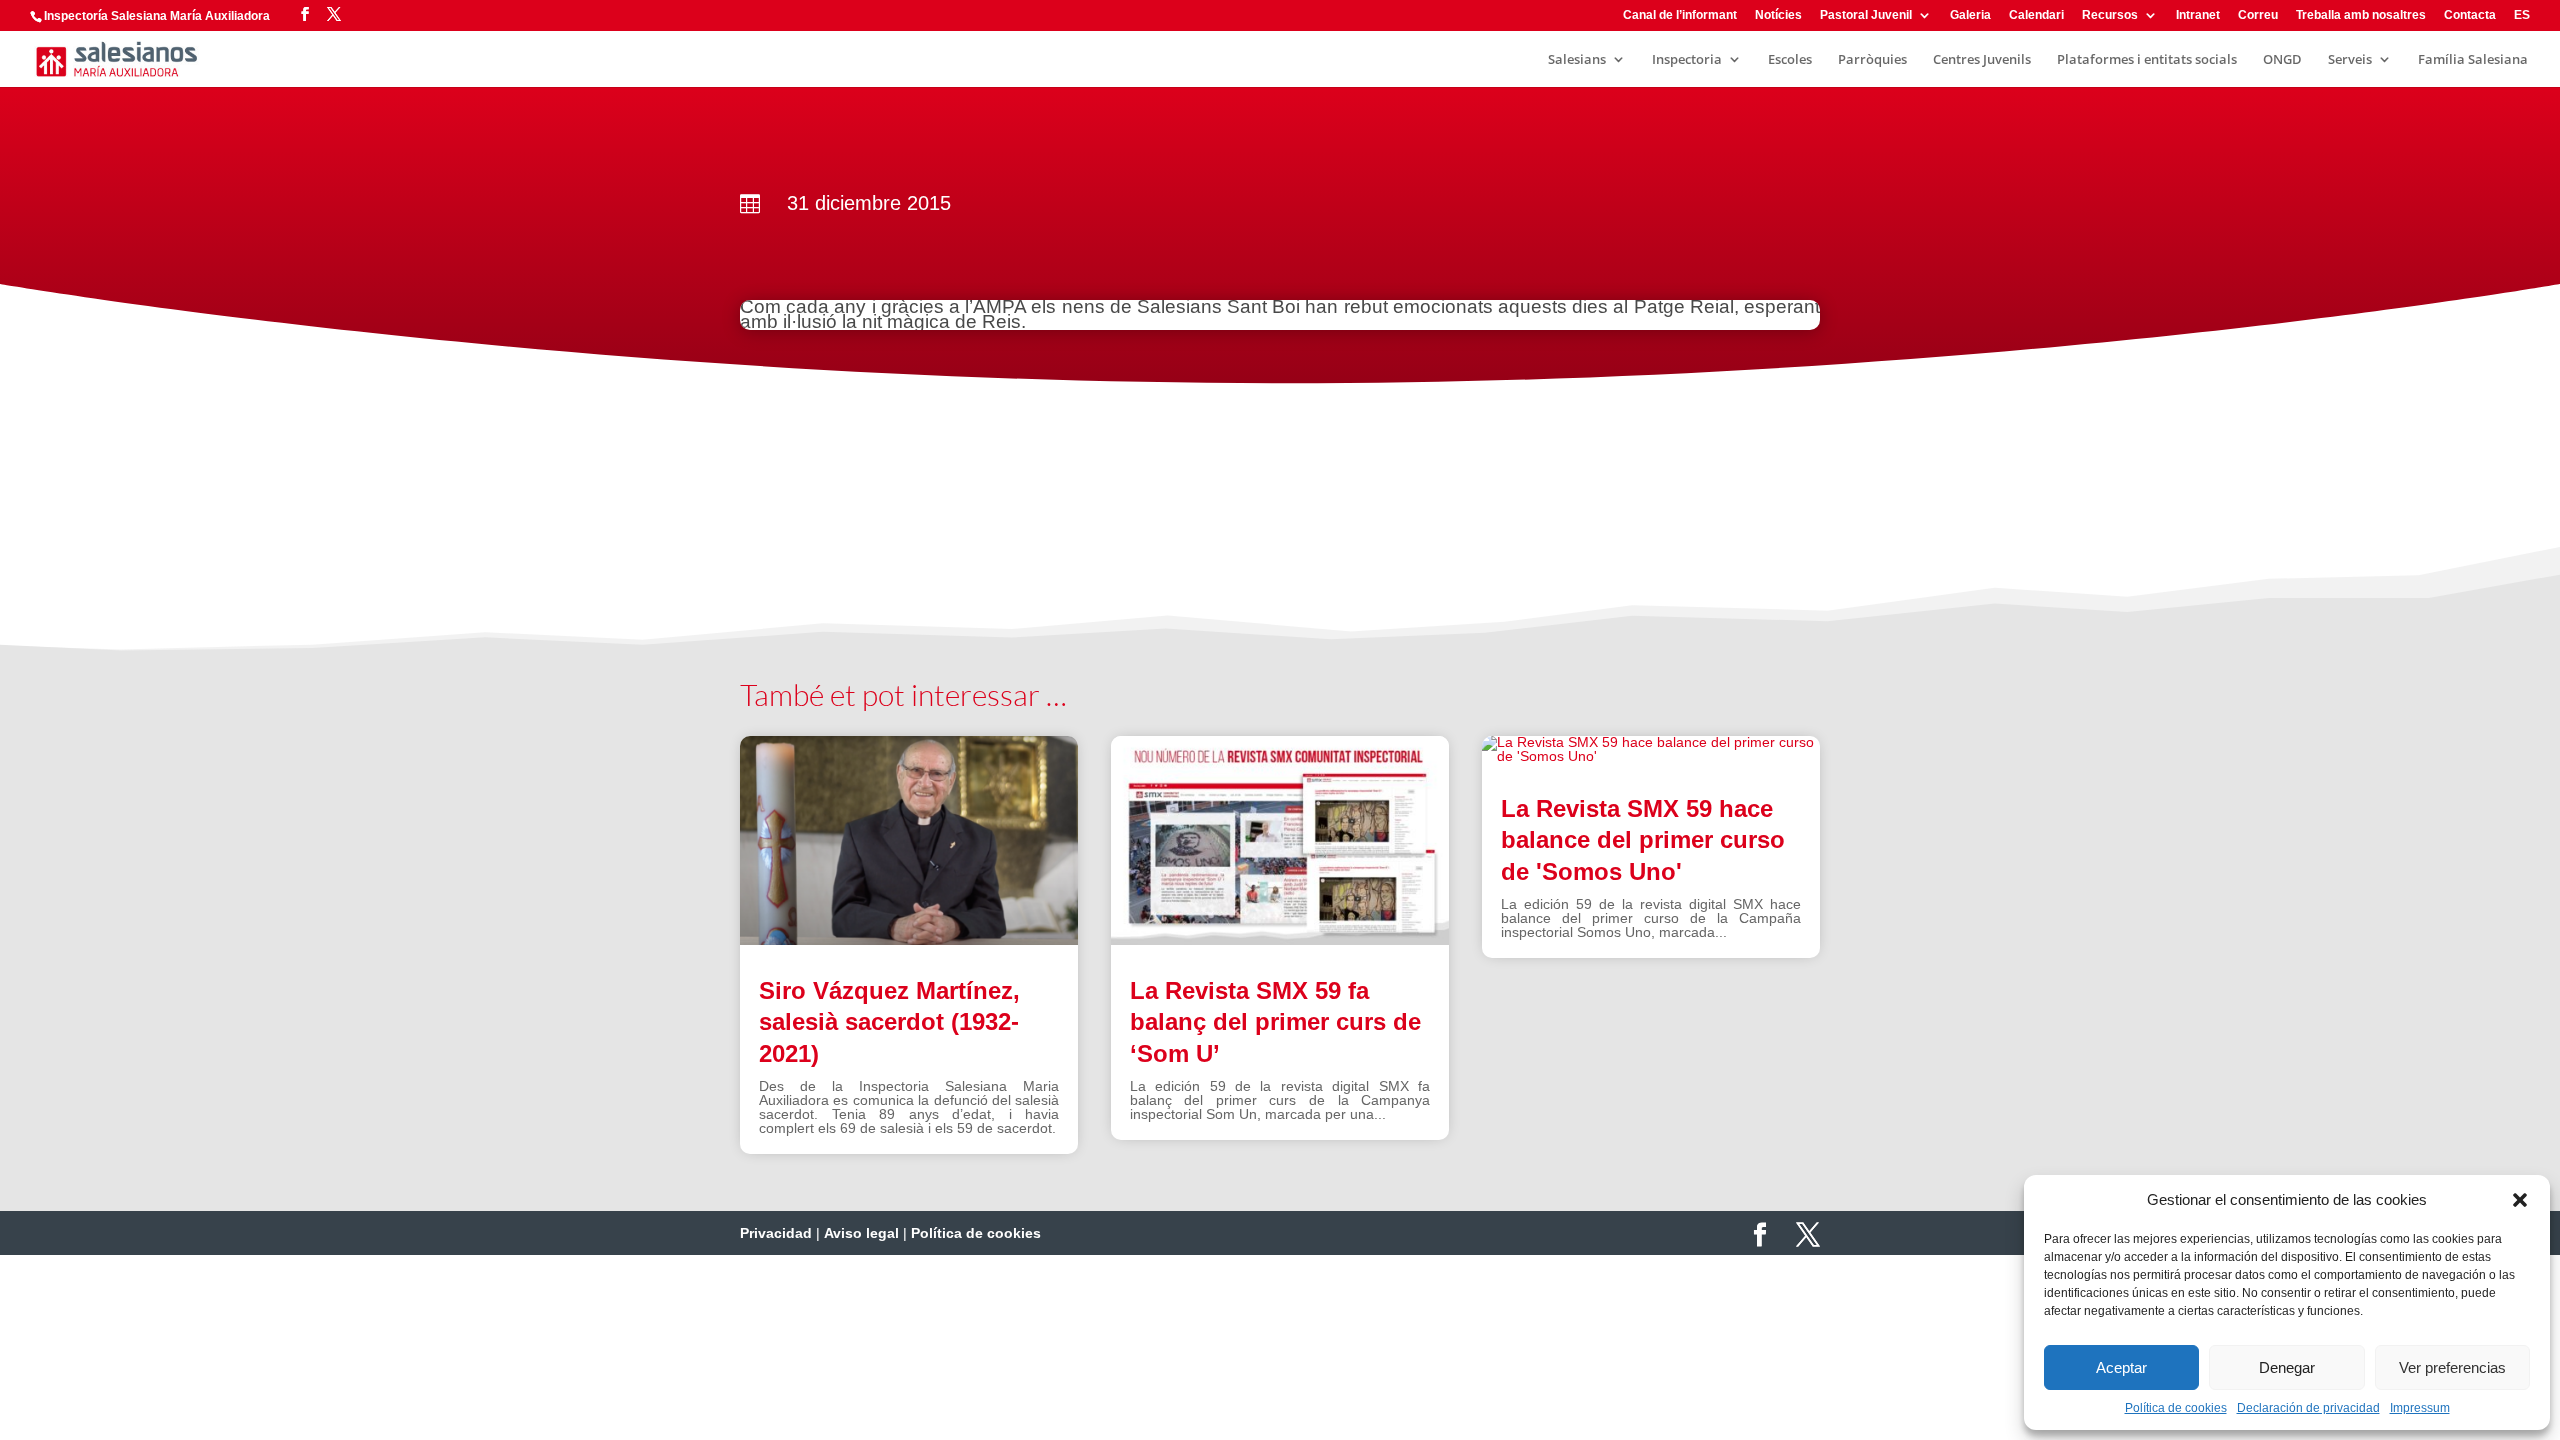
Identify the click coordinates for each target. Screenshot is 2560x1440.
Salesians (1577, 60)
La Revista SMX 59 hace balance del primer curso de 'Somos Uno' (1643, 839)
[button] (2520, 1200)
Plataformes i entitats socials (2147, 60)
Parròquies (1872, 60)
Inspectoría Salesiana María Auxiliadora (157, 16)
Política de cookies (2176, 1408)
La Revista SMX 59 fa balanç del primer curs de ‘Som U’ (1275, 1021)
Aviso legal (861, 1233)
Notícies (1778, 15)
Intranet (2198, 15)
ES (2522, 15)
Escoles (1790, 60)
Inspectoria (1687, 60)
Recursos (2110, 15)
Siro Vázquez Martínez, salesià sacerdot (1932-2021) (889, 1021)
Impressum (2420, 1408)
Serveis (2350, 60)
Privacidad (776, 1233)
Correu (2258, 15)
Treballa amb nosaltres (2361, 15)
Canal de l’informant (1680, 15)
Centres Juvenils (1982, 60)
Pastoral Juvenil (1866, 15)
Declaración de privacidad (2308, 1408)
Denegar (2287, 1367)
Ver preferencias (2452, 1367)
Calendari (2036, 15)
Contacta (2470, 15)
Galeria (1970, 15)
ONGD (2282, 60)
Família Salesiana (2473, 60)
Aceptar (2121, 1367)
